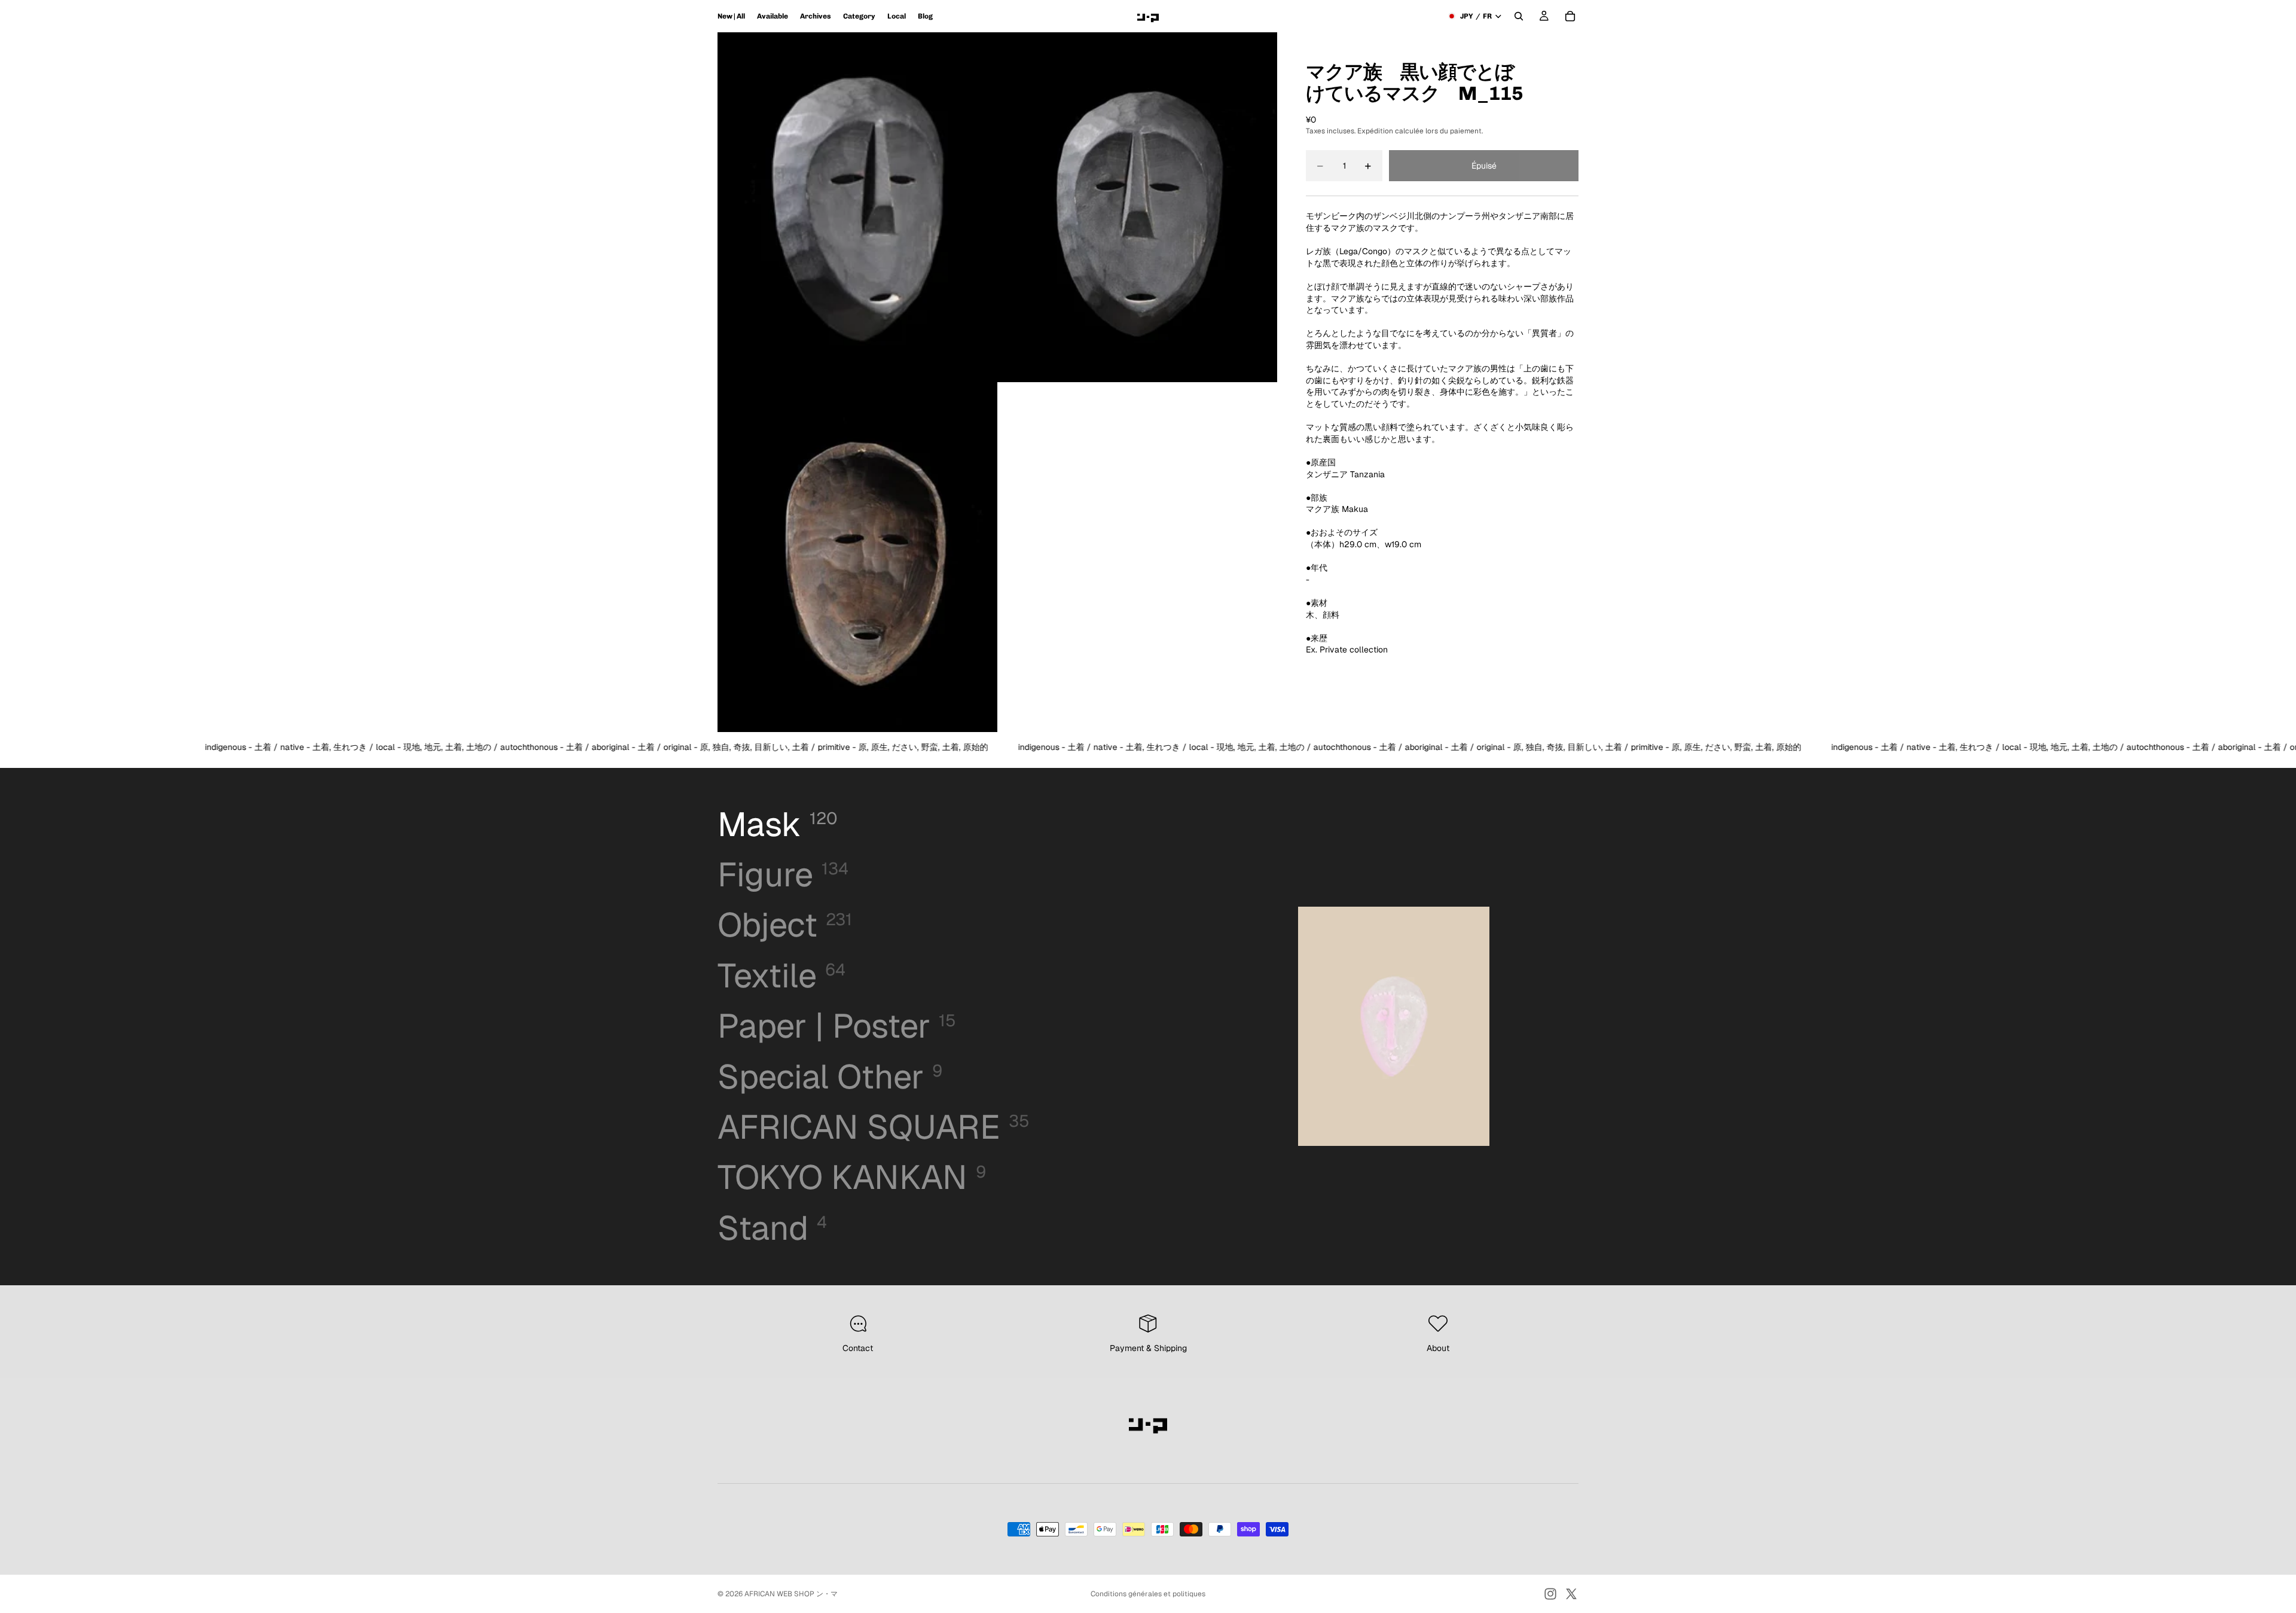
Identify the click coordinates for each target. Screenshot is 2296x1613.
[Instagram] (1550, 1594)
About (1438, 1348)
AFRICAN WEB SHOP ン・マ (791, 1594)
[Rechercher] (1519, 16)
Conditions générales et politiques (1148, 1594)
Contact (858, 1348)
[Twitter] (1571, 1594)
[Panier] (1570, 16)
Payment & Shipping (1148, 1348)
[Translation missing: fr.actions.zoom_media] (857, 207)
